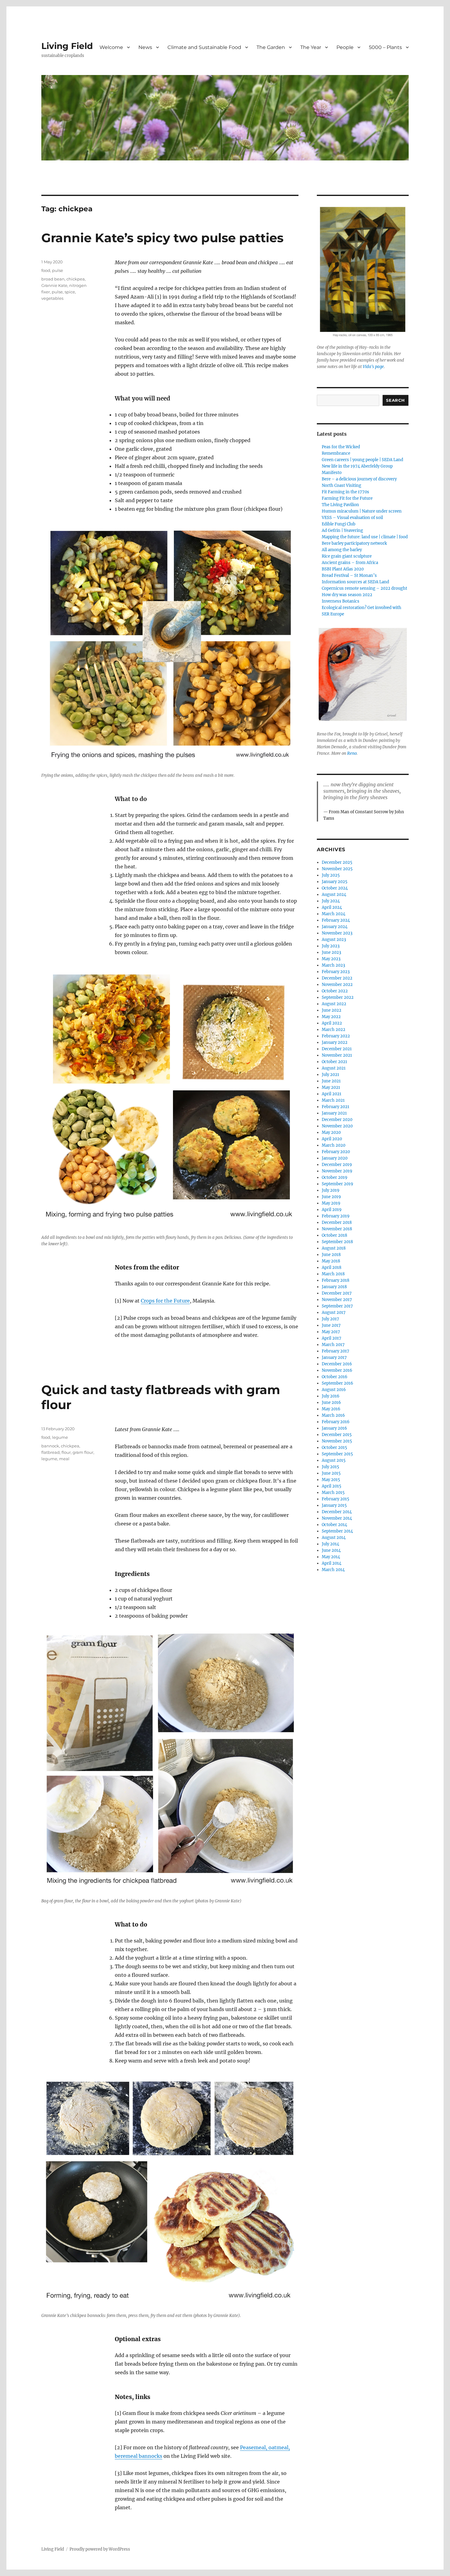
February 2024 (336, 920)
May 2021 (331, 1087)
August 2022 (334, 1004)
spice (70, 292)
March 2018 (333, 1274)
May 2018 (331, 1261)
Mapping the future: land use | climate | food (365, 537)
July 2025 (331, 875)
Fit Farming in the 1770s (345, 492)
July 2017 (330, 1319)
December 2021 (337, 1049)
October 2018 (334, 1235)
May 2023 (331, 959)
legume (60, 1437)
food (46, 270)
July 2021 (330, 1075)
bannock (50, 1446)
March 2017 (333, 1345)
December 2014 (337, 1512)
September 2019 (337, 1184)
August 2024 (334, 895)
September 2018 (337, 1242)
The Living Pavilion (340, 505)
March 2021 (333, 1100)
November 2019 (337, 1171)
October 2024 (335, 888)
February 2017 (336, 1351)
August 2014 (334, 1538)
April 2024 (332, 907)
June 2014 (331, 1550)
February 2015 (336, 1499)
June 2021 (331, 1081)
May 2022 (331, 1017)
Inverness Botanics (341, 601)
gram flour (83, 1452)
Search (396, 400)
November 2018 (337, 1229)
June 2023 (331, 952)
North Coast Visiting (341, 485)
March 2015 (333, 1493)
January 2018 (334, 1287)
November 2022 (337, 985)
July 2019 (331, 1190)
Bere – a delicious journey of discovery (359, 479)
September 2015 (337, 1454)
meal (64, 1459)
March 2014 (333, 1570)
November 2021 (337, 1055)
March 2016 (333, 1415)
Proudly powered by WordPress (100, 2549)
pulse (58, 270)
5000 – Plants (385, 47)
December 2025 (337, 862)
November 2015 (337, 1441)
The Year (311, 47)
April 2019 (332, 1210)
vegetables (52, 298)
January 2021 (334, 1113)
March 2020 (334, 1145)
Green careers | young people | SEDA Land (362, 460)
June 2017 (331, 1325)
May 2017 (331, 1332)
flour (66, 1452)
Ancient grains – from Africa (350, 563)
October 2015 (334, 1448)
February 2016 (336, 1422)
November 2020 (337, 1126)
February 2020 (336, 1152)
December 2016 (337, 1364)
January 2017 (334, 1358)
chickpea (76, 279)
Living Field (67, 46)
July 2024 (331, 901)
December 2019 (337, 1165)
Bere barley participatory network (354, 543)
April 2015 (332, 1486)
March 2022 (334, 1030)
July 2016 (331, 1396)
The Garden (271, 47)
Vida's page (373, 367)
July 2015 (330, 1467)
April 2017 (332, 1338)
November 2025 (337, 869)
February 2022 (336, 1036)
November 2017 (337, 1300)
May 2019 (331, 1203)
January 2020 (335, 1158)
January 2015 (334, 1505)
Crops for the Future (165, 1301)
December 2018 (337, 1222)
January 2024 (335, 927)
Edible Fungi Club (339, 524)
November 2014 (337, 1518)
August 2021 (334, 1068)
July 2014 (330, 1544)
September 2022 (338, 997)
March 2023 (333, 965)
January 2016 (334, 1428)
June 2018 (331, 1255)
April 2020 (332, 1139)
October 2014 (334, 1525)
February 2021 (336, 1107)
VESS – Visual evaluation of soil (352, 518)
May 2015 (331, 1480)
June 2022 (332, 1010)
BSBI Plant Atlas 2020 (343, 569)
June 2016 (331, 1403)
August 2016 (334, 1390)
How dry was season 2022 (347, 595)
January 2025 (335, 882)
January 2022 (335, 1042)
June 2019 (331, 1197)
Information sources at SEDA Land (355, 582)
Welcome (111, 47)
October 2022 (335, 991)
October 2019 (335, 1177)
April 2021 (332, 1094)
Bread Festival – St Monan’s (349, 575)
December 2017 (337, 1293)
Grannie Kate (54, 285)
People (345, 47)
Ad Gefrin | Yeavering (342, 530)
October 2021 (334, 1062)
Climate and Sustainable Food (204, 47)
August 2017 (334, 1312)
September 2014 (337, 1531)
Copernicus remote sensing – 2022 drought (364, 588)
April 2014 (332, 1563)
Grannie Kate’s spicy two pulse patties (162, 238)
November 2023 (337, 933)
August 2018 (334, 1248)
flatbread (51, 1452)
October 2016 (335, 1377)
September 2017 (337, 1306)
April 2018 (332, 1267)
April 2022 (332, 1023)
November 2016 (337, 1370)
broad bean (53, 279)
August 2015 (334, 1460)
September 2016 (337, 1383)
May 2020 (331, 1132)
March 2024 (334, 914)
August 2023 (334, 940)
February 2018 (336, 1280)
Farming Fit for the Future (347, 498)
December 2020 (337, 1120)
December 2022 (337, 978)
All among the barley (342, 550)
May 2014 (331, 1557)
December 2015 (337, 1435)
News (145, 47)
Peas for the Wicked (341, 447)
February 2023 (336, 972)
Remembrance (336, 453)
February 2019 (336, 1216)
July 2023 (331, 946)
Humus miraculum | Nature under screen (362, 511)
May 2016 (331, 1409)
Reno (352, 753)
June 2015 (331, 1473)
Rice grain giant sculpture (347, 556)
